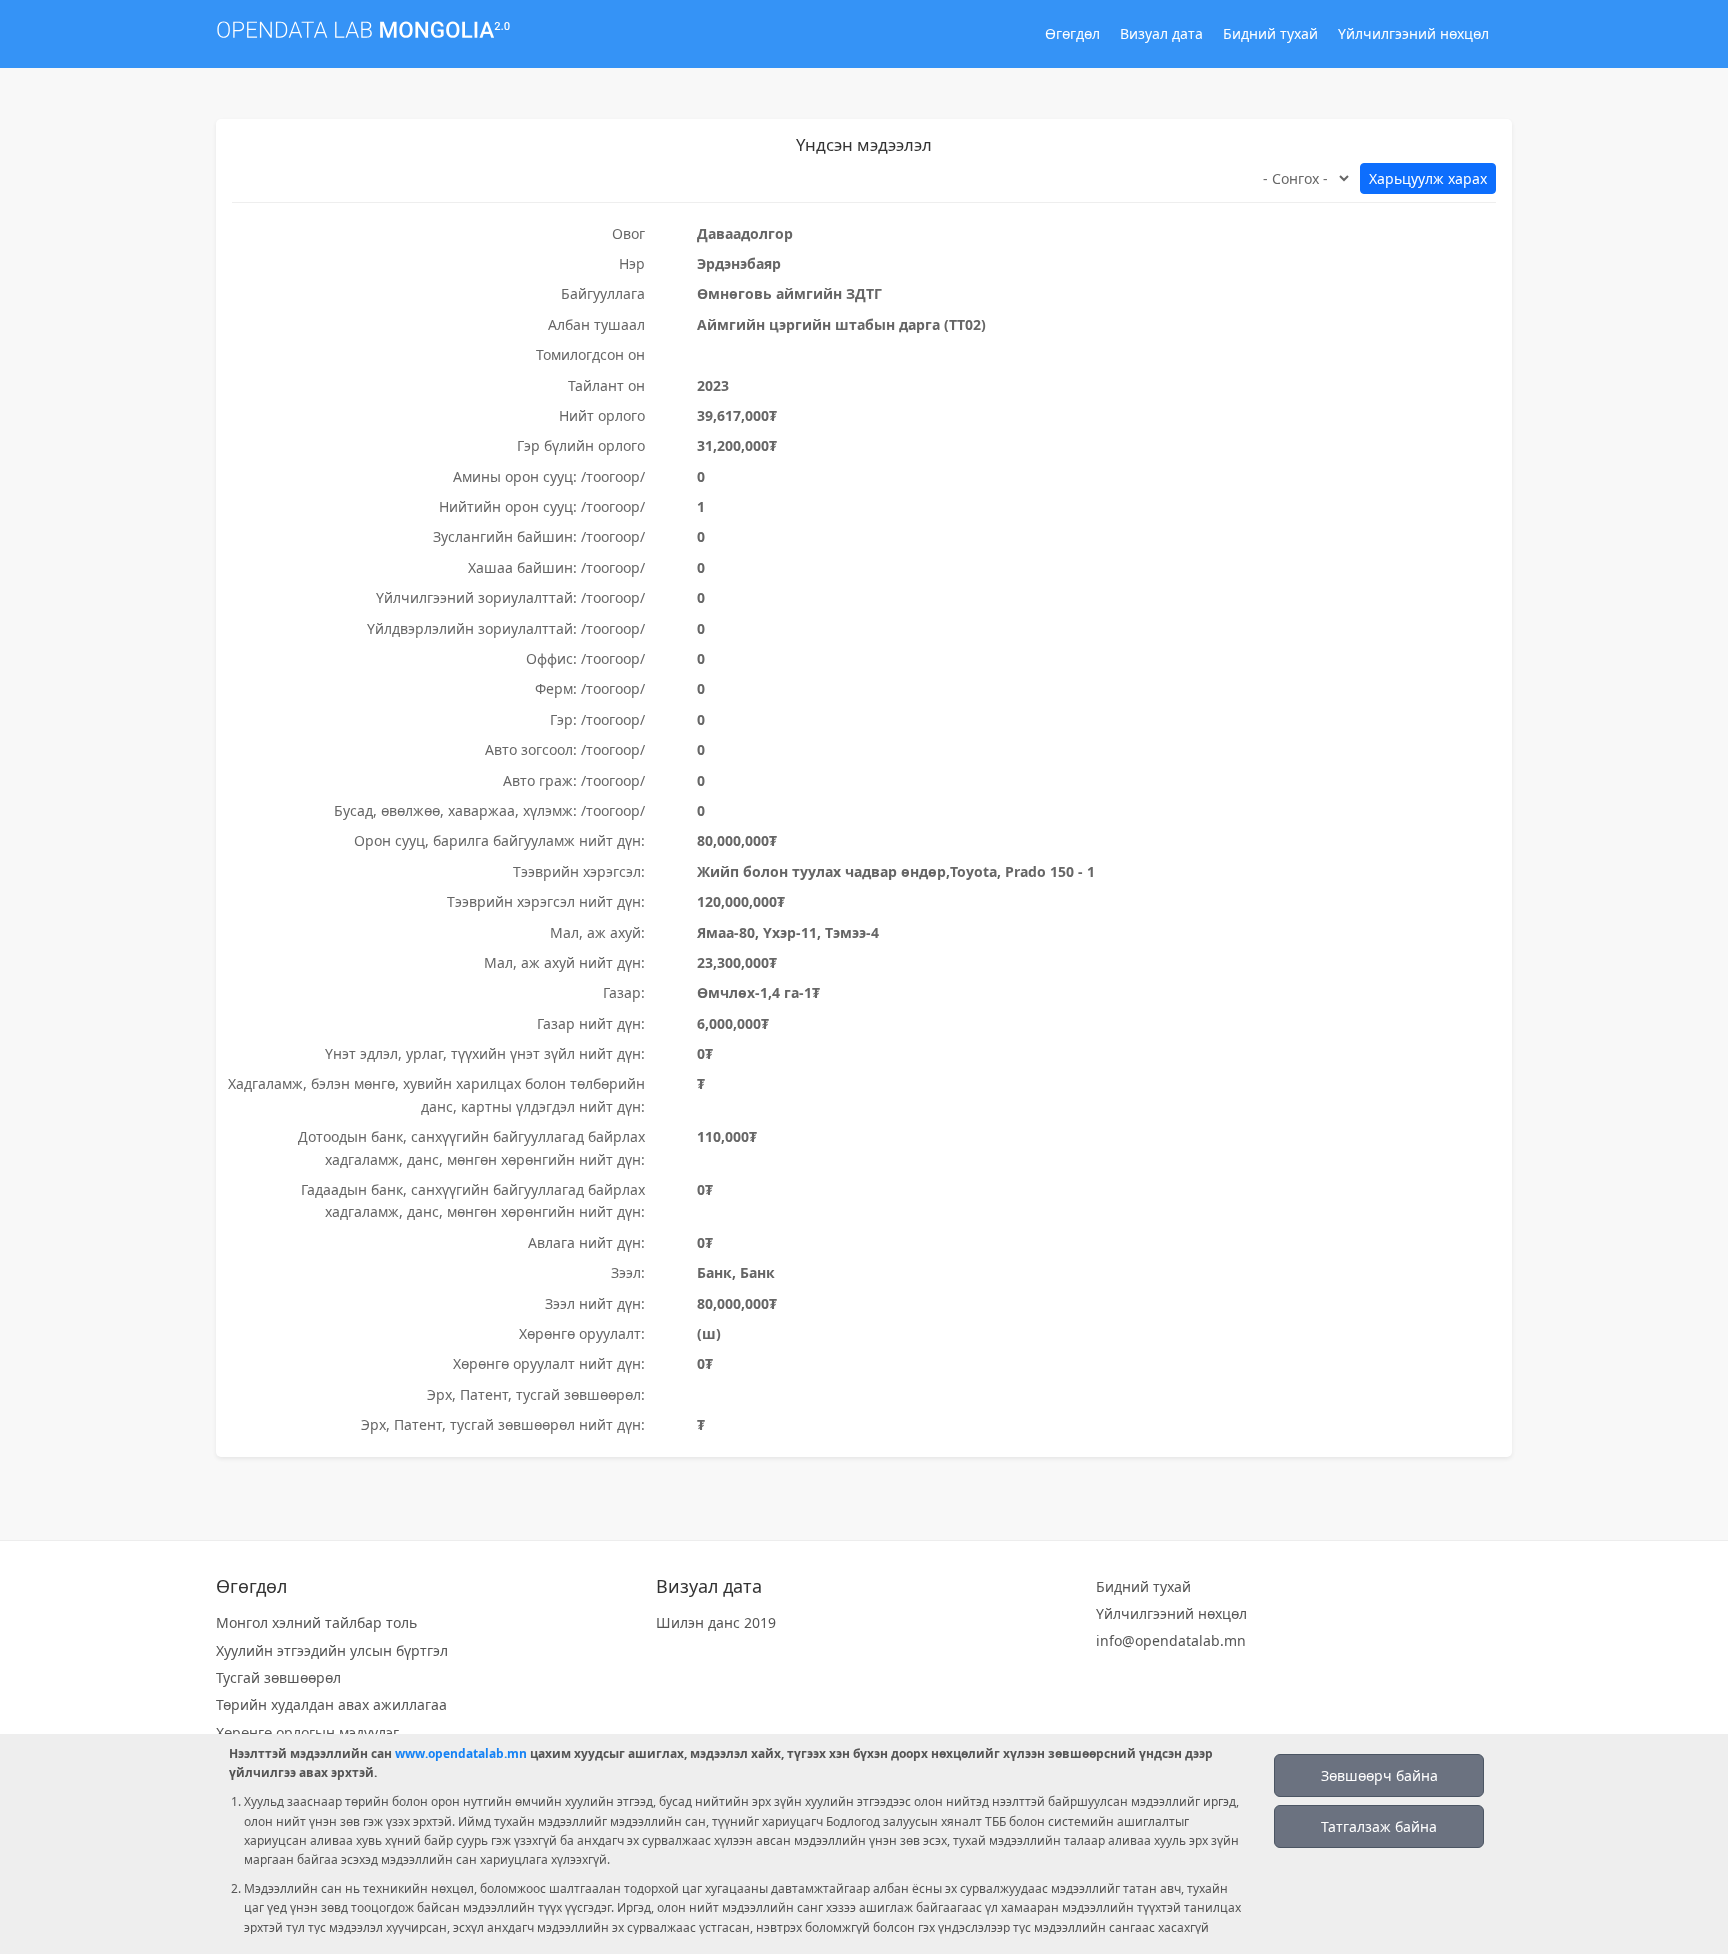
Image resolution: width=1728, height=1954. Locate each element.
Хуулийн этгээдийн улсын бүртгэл (332, 1650)
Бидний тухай (1270, 33)
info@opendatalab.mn (1171, 1640)
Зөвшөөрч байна (1379, 1775)
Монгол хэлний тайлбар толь (316, 1622)
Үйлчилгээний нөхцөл (1413, 33)
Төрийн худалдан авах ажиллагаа (331, 1704)
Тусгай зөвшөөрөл (278, 1677)
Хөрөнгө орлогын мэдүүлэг (307, 1732)
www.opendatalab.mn (461, 1753)
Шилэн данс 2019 (716, 1622)
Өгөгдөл (1072, 33)
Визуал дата (1161, 33)
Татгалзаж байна (1379, 1826)
